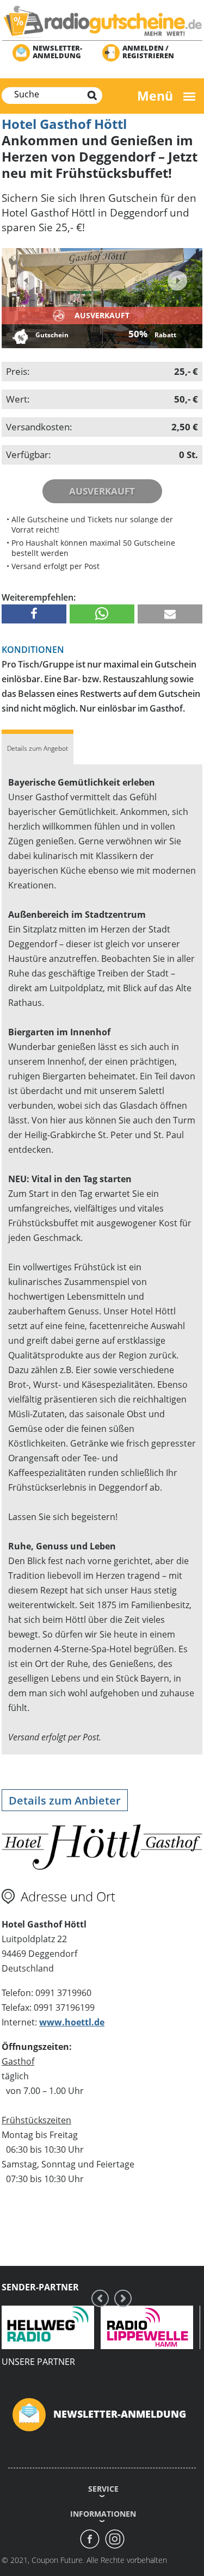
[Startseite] (102, 21)
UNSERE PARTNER (38, 2362)
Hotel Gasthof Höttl (64, 124)
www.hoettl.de (72, 2022)
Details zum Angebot (38, 748)
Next (176, 277)
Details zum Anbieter (65, 1800)
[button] (34, 614)
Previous (27, 281)
